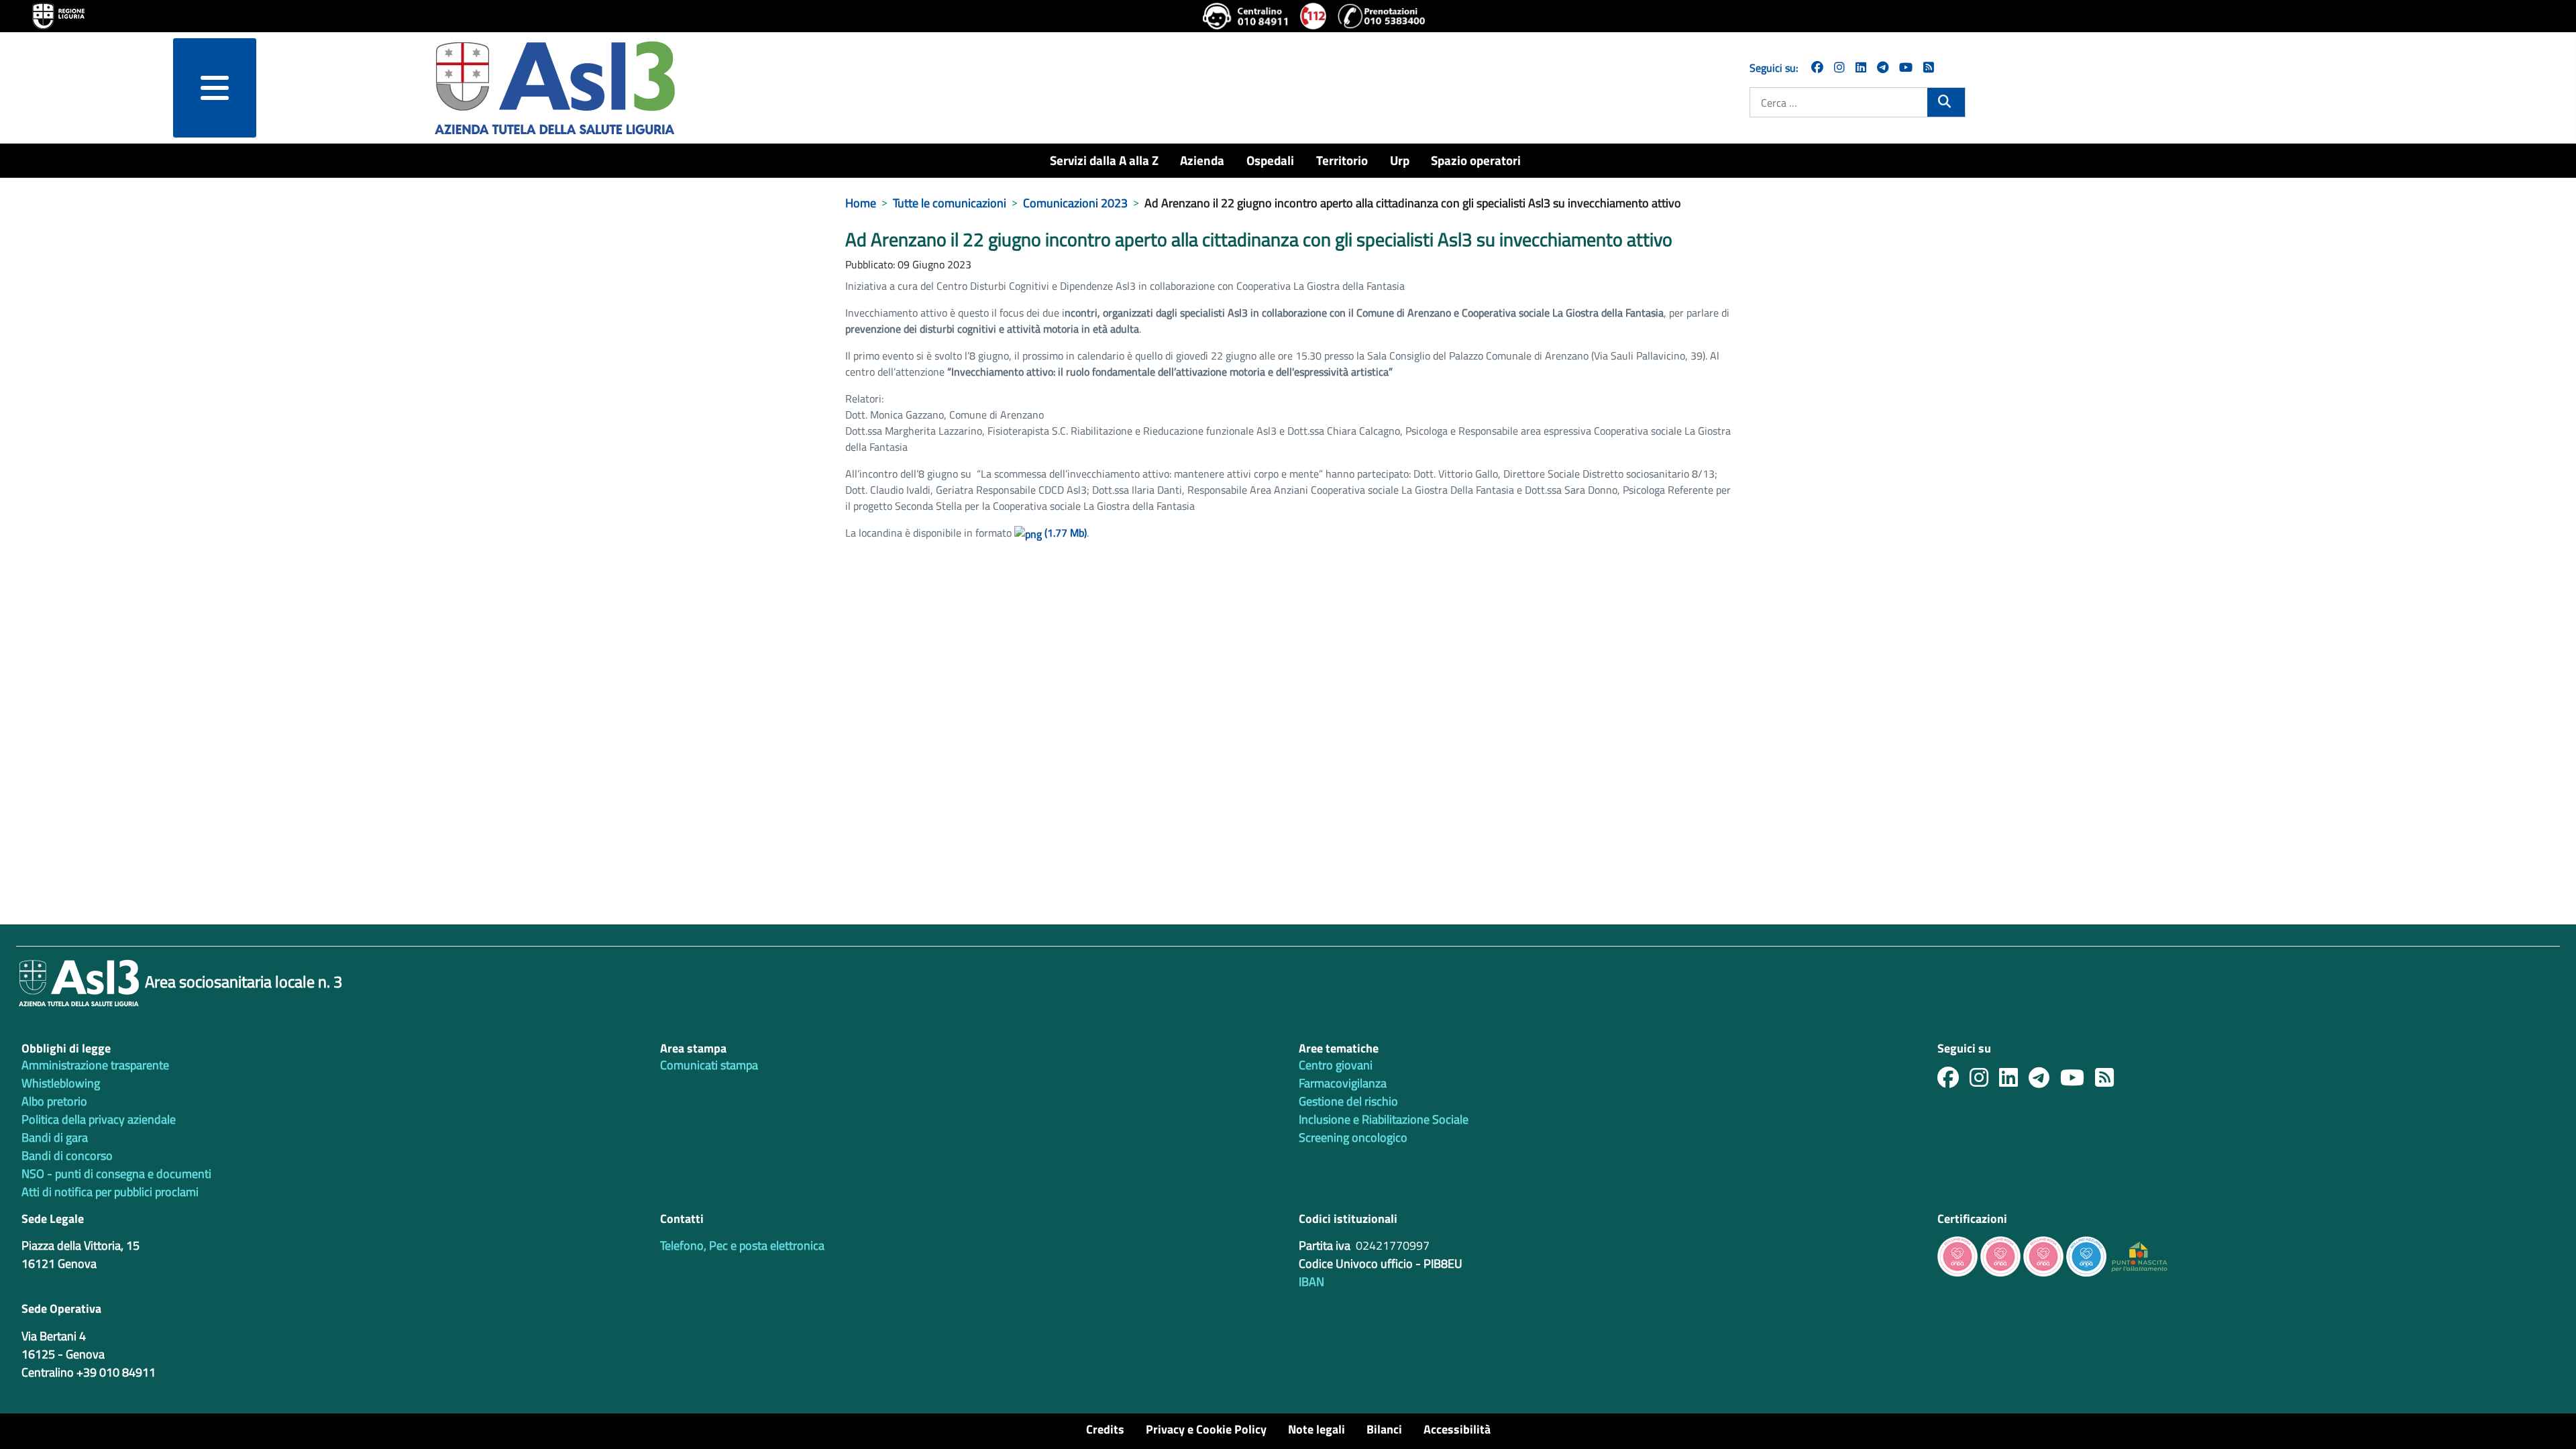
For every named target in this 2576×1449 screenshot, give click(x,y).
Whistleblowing (61, 1083)
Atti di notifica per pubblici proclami (110, 1192)
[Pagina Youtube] (1906, 67)
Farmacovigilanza (1343, 1083)
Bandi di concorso (67, 1156)
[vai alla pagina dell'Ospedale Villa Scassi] (2139, 1255)
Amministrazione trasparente (95, 1065)
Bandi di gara (55, 1137)
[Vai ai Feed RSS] (1929, 67)
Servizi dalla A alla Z (1104, 160)
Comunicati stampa (709, 1065)
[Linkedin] (1861, 67)
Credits (1105, 1429)
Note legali (1317, 1429)
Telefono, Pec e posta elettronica (742, 1245)
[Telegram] (1883, 67)
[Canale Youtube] (2078, 1081)
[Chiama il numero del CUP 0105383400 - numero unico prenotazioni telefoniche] (1381, 16)
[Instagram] (1839, 67)
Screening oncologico (1353, 1137)
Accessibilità (1457, 1429)
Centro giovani (1336, 1065)
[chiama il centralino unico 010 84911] (1246, 16)
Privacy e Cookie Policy (1206, 1429)
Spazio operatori (1476, 160)
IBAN (1311, 1282)
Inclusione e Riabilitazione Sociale (1384, 1119)
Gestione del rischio (1348, 1101)
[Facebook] (1817, 67)
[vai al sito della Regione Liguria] (58, 15)
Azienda (1202, 160)
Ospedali (1270, 160)
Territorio (1342, 160)
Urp (1400, 160)
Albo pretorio (54, 1101)
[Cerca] (1946, 101)
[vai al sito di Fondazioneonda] (2086, 1255)
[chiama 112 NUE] (1313, 16)
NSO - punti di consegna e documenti (116, 1174)
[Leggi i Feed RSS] (2110, 1081)
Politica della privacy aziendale (99, 1119)
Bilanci (1384, 1429)
